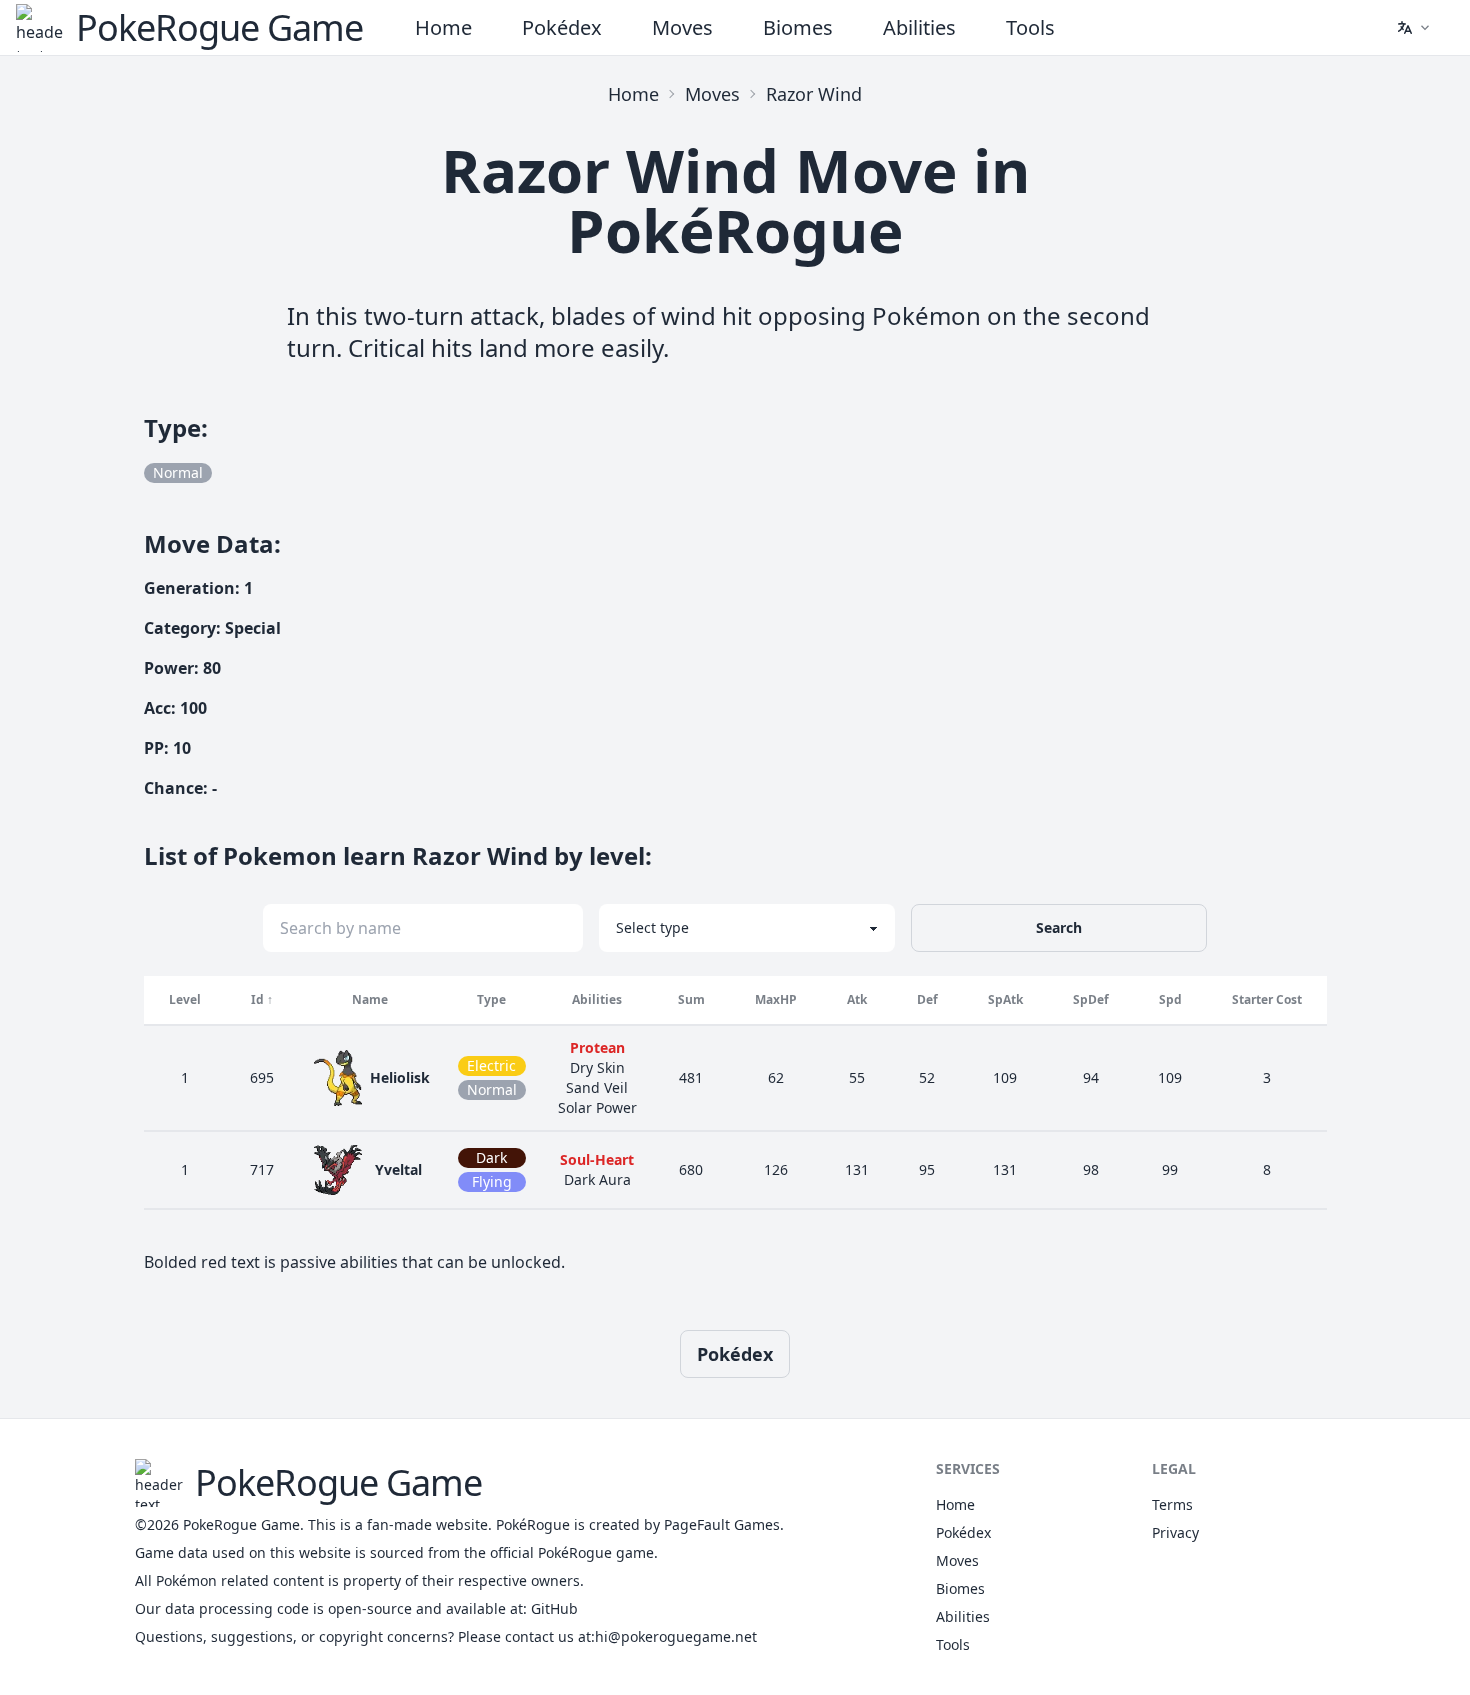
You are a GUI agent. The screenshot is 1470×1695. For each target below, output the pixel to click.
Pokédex (562, 27)
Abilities (919, 27)
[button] (1413, 28)
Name (370, 999)
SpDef (1091, 999)
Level (185, 999)
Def (927, 999)
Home (443, 27)
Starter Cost (1267, 999)
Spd (1170, 999)
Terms (1172, 1504)
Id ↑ (262, 999)
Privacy (1175, 1532)
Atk (857, 999)
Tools (1030, 27)
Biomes (798, 27)
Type (491, 999)
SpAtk (1005, 999)
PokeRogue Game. (243, 1524)
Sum (691, 999)
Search (1059, 927)
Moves (682, 27)
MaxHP (776, 999)
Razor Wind (814, 94)
